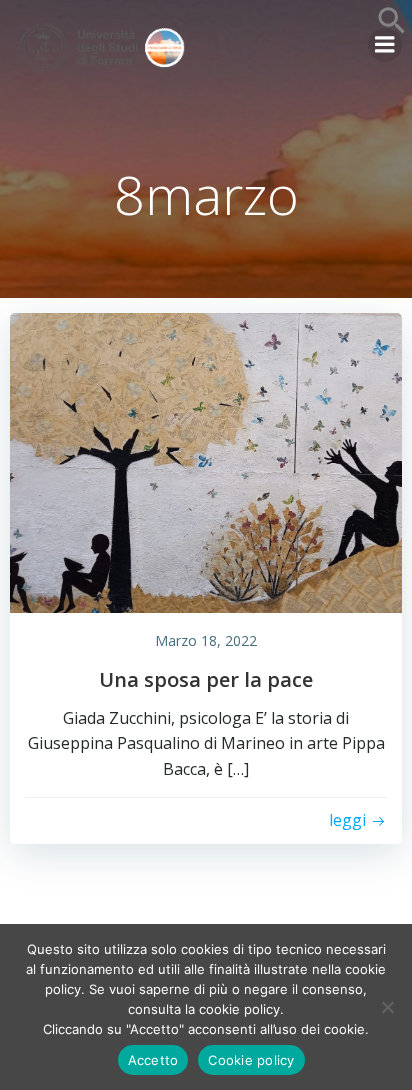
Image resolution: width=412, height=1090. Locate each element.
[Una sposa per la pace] (206, 461)
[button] (392, 29)
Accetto (153, 1060)
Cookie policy (251, 1060)
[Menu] (385, 45)
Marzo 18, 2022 (206, 640)
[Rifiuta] (387, 1007)
